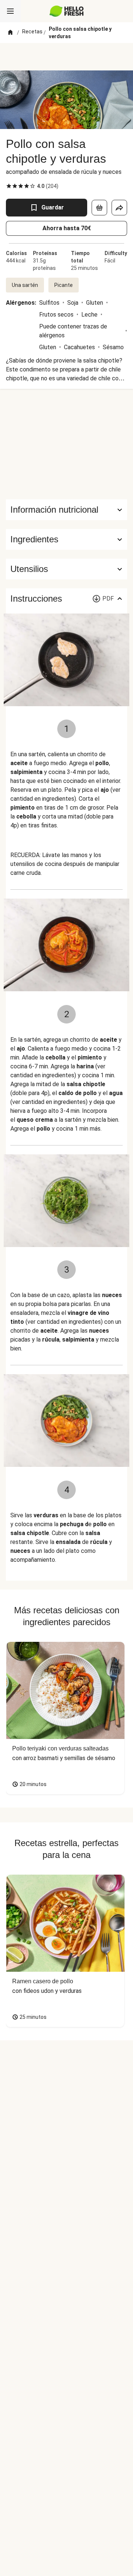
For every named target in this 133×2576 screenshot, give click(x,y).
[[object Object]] (99, 208)
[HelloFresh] (67, 11)
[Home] (10, 33)
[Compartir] (119, 208)
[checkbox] (9, 186)
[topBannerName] (66, 57)
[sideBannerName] (66, 444)
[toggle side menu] (10, 11)
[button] (66, 539)
